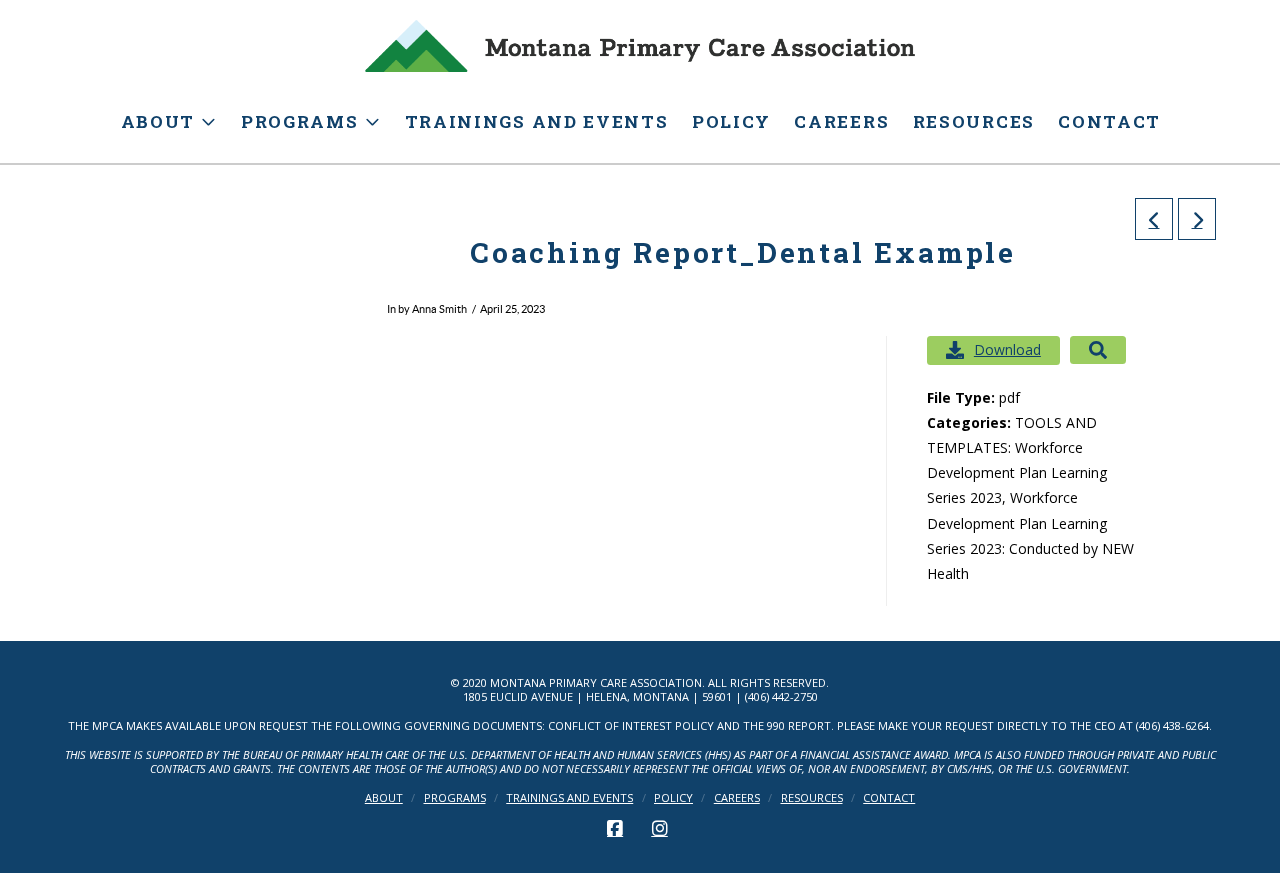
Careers (737, 798)
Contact (889, 798)
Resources (812, 798)
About (384, 798)
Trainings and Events (569, 798)
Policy (673, 798)
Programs (455, 798)
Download (1007, 349)
